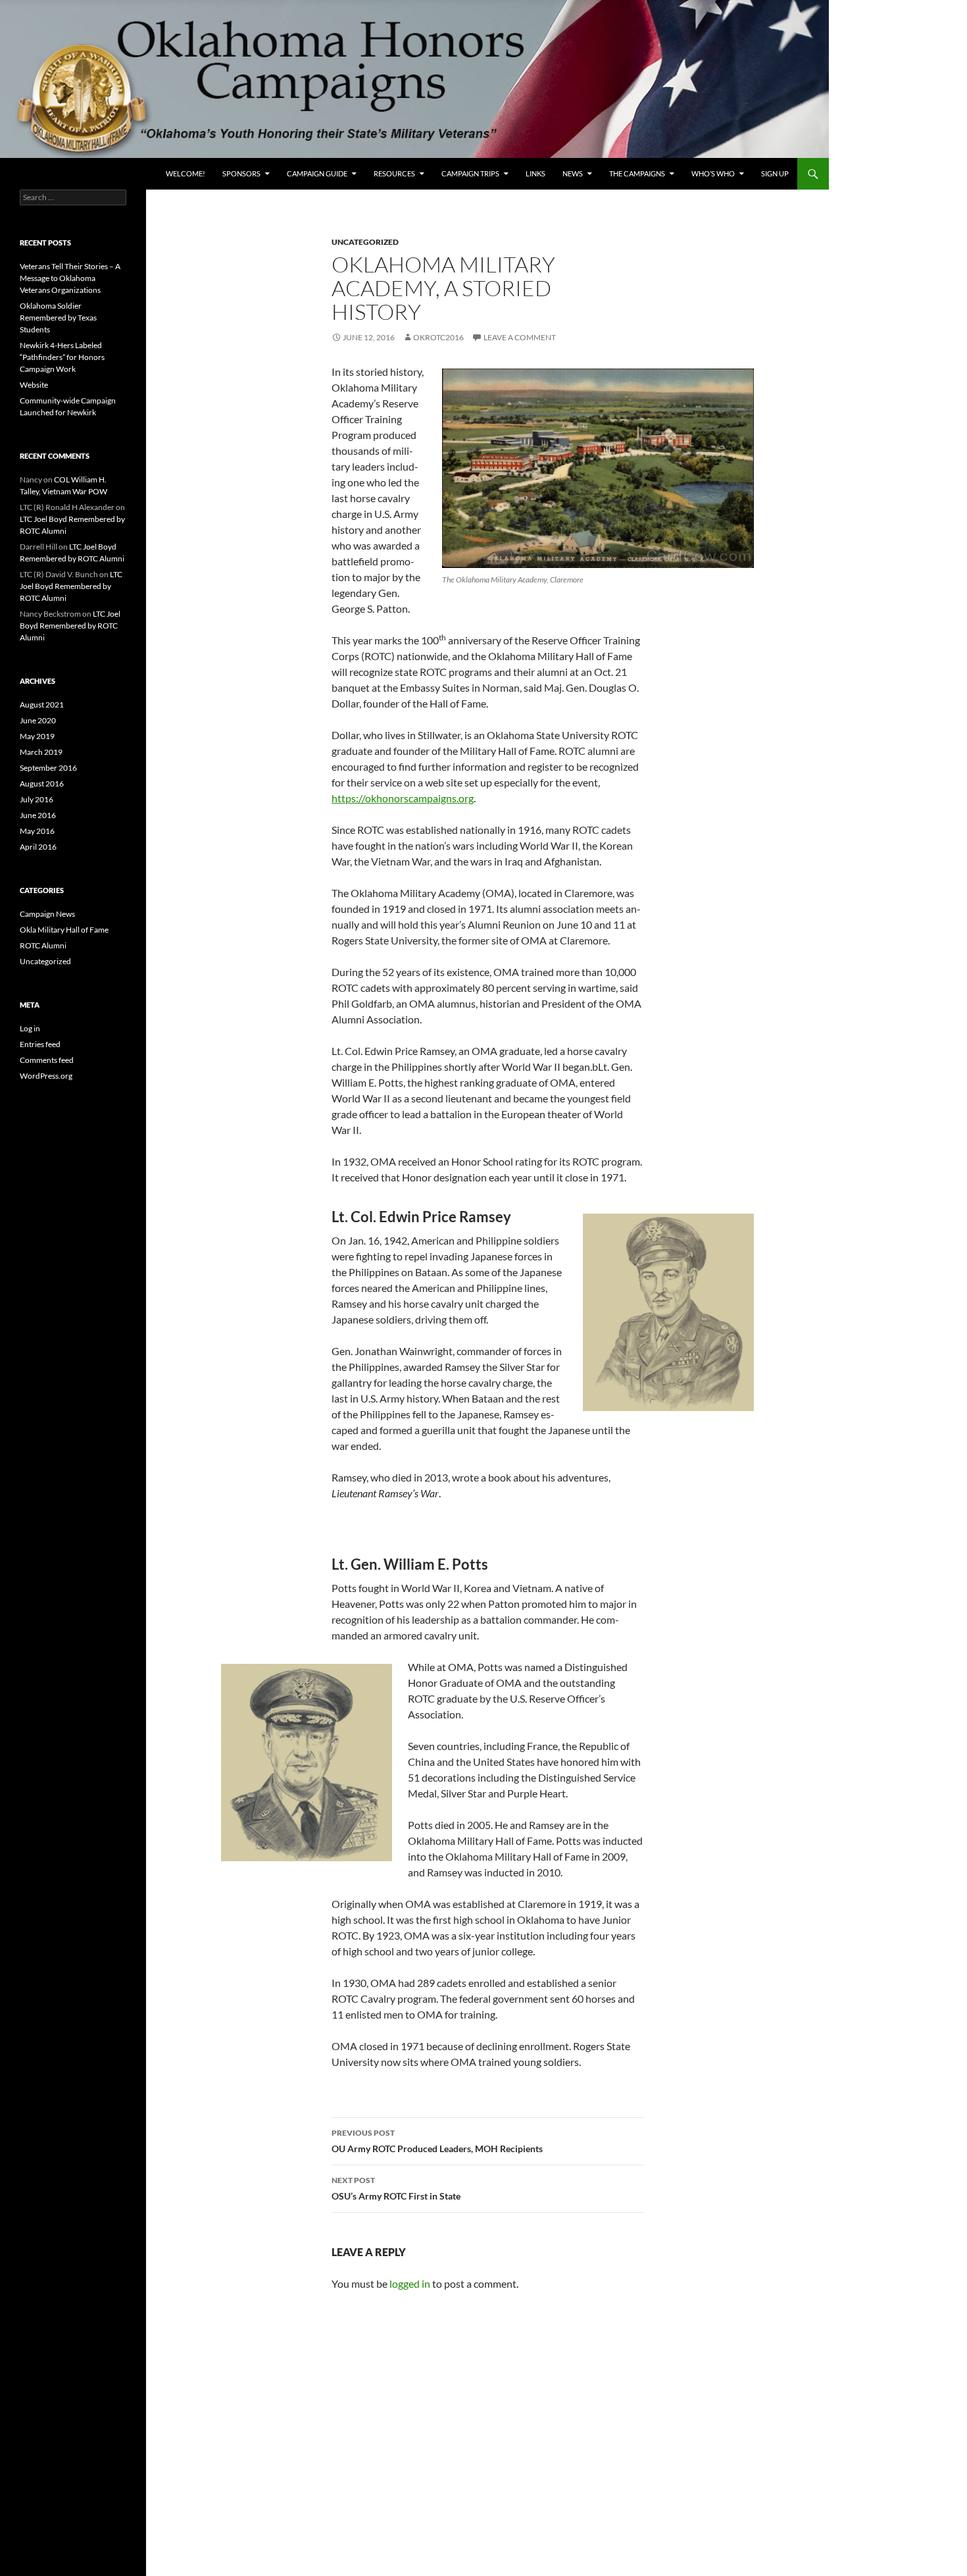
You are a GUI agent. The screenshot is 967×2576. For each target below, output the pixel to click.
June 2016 (38, 815)
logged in (410, 2283)
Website (34, 385)
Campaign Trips (470, 173)
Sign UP (775, 173)
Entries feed (40, 1044)
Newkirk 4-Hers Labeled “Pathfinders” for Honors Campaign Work (62, 357)
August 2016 (42, 784)
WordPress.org (46, 1076)
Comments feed (47, 1060)
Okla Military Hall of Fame (64, 930)
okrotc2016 (438, 337)
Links (535, 173)
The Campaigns (637, 173)
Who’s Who (713, 173)
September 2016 (48, 768)
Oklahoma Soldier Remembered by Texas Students (58, 318)
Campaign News (47, 914)
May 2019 (37, 736)
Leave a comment (520, 337)
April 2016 (38, 847)
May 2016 (37, 831)
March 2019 (41, 752)
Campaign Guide (317, 173)
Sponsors (241, 173)
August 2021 (42, 705)
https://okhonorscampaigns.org (403, 798)
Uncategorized (365, 242)
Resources (394, 173)
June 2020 (38, 720)
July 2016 (37, 799)
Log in (30, 1028)
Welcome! (186, 173)
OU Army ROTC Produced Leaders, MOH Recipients (437, 2141)
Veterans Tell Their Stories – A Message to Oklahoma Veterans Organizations (70, 278)
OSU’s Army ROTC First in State (396, 2188)
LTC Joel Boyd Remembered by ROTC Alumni (71, 586)
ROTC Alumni (43, 945)
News (573, 173)
